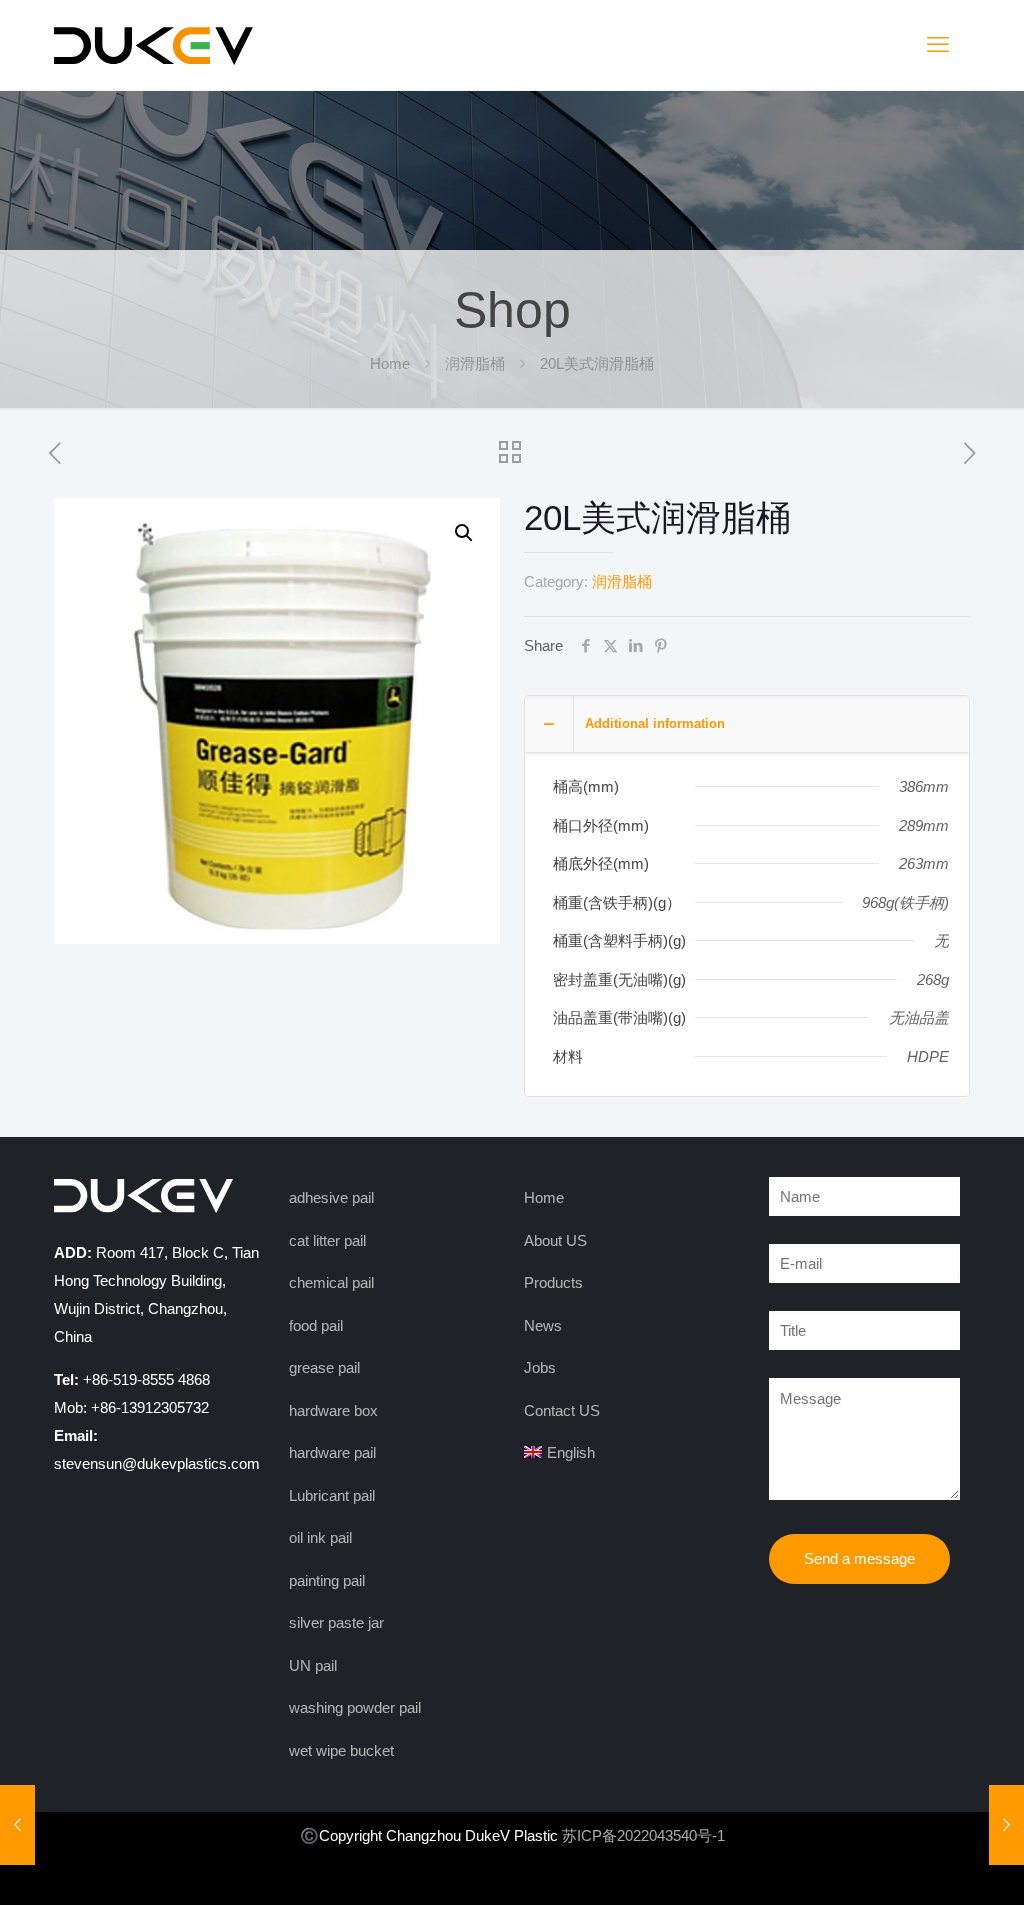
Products (553, 1282)
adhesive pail (331, 1197)
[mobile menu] (938, 45)
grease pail (324, 1367)
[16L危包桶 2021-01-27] (1006, 1825)
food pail (316, 1325)
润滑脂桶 (475, 363)
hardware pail (332, 1452)
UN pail (313, 1665)
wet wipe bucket (341, 1750)
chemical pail (331, 1282)
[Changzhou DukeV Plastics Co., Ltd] (154, 45)
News (543, 1325)
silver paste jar (336, 1622)
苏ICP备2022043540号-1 (643, 1835)
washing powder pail (355, 1707)
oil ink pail (320, 1537)
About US (555, 1240)
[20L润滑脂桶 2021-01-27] (17, 1825)
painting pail (327, 1580)
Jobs (540, 1367)
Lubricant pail (332, 1495)
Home (390, 363)
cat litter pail (327, 1240)
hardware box (333, 1410)
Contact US (562, 1410)
